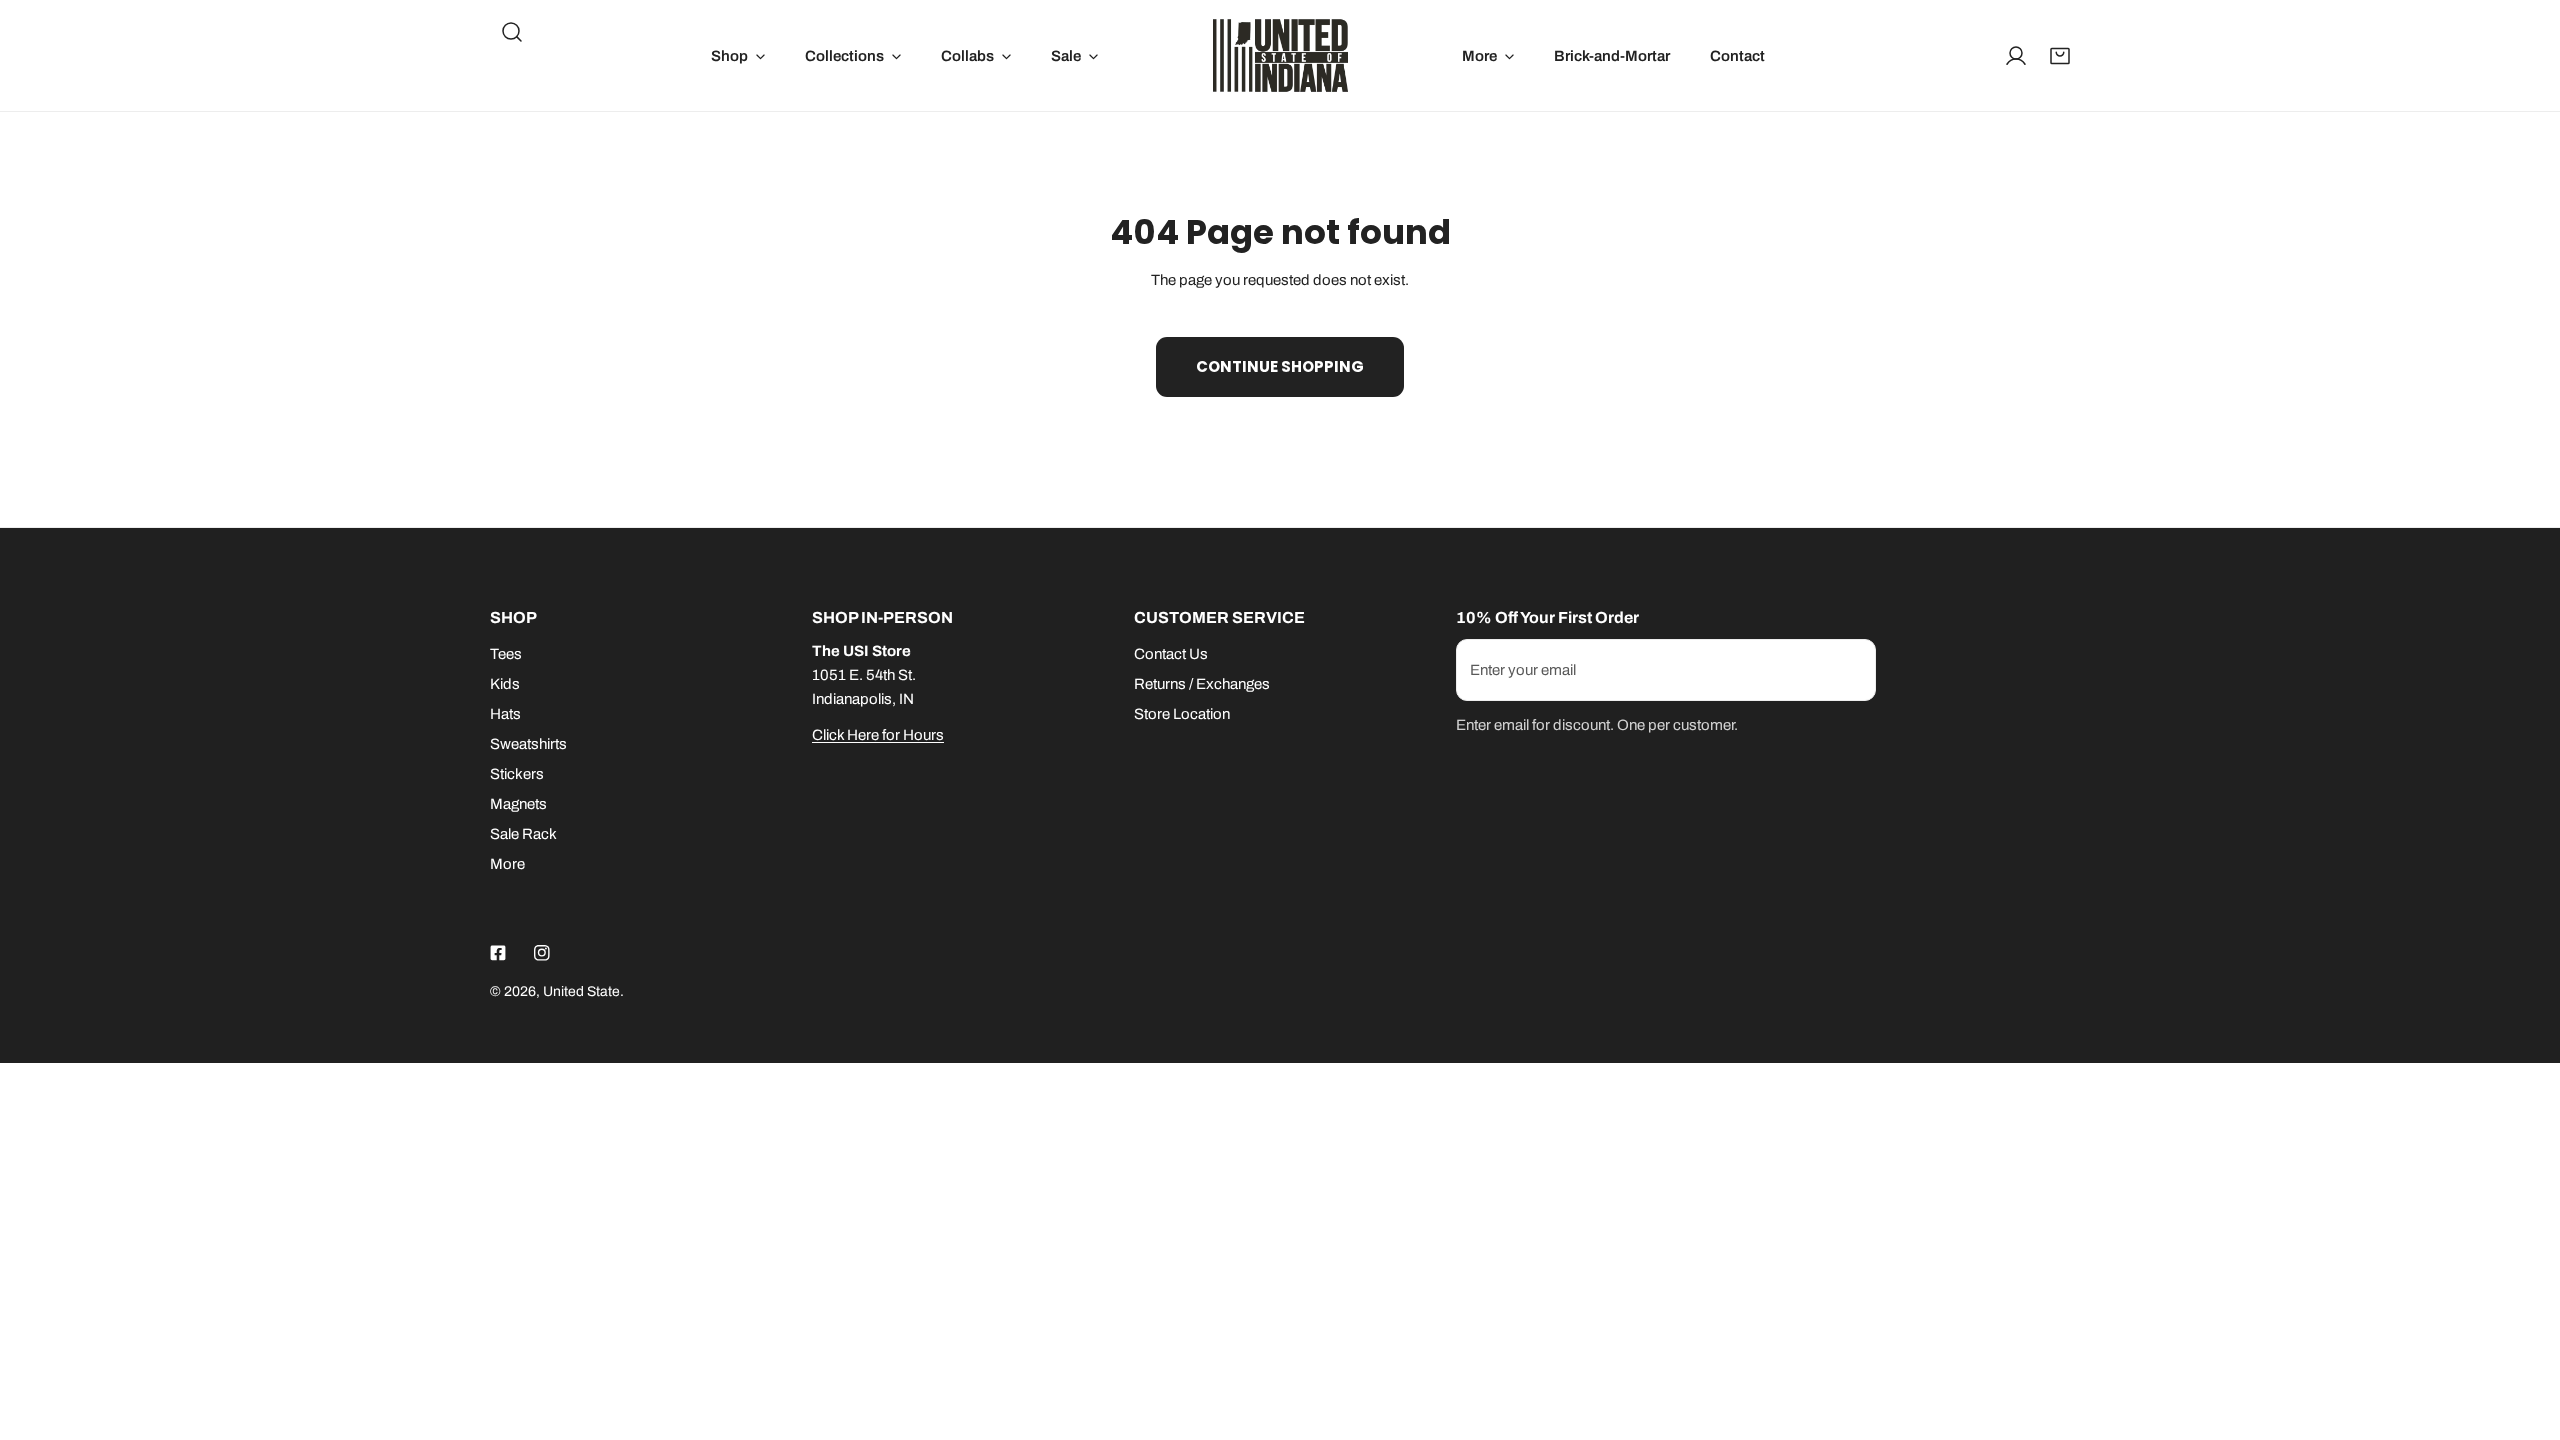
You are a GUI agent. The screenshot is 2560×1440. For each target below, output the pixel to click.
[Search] (512, 32)
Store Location (1182, 714)
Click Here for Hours (878, 735)
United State (581, 991)
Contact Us (1171, 654)
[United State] (1280, 55)
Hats (505, 714)
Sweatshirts (528, 744)
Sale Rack (523, 834)
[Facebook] (498, 953)
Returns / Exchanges (1202, 684)
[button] (738, 55)
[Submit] (1850, 669)
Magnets (518, 804)
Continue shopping (1280, 366)
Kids (505, 684)
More (507, 864)
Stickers (517, 774)
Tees (506, 654)
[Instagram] (542, 953)
